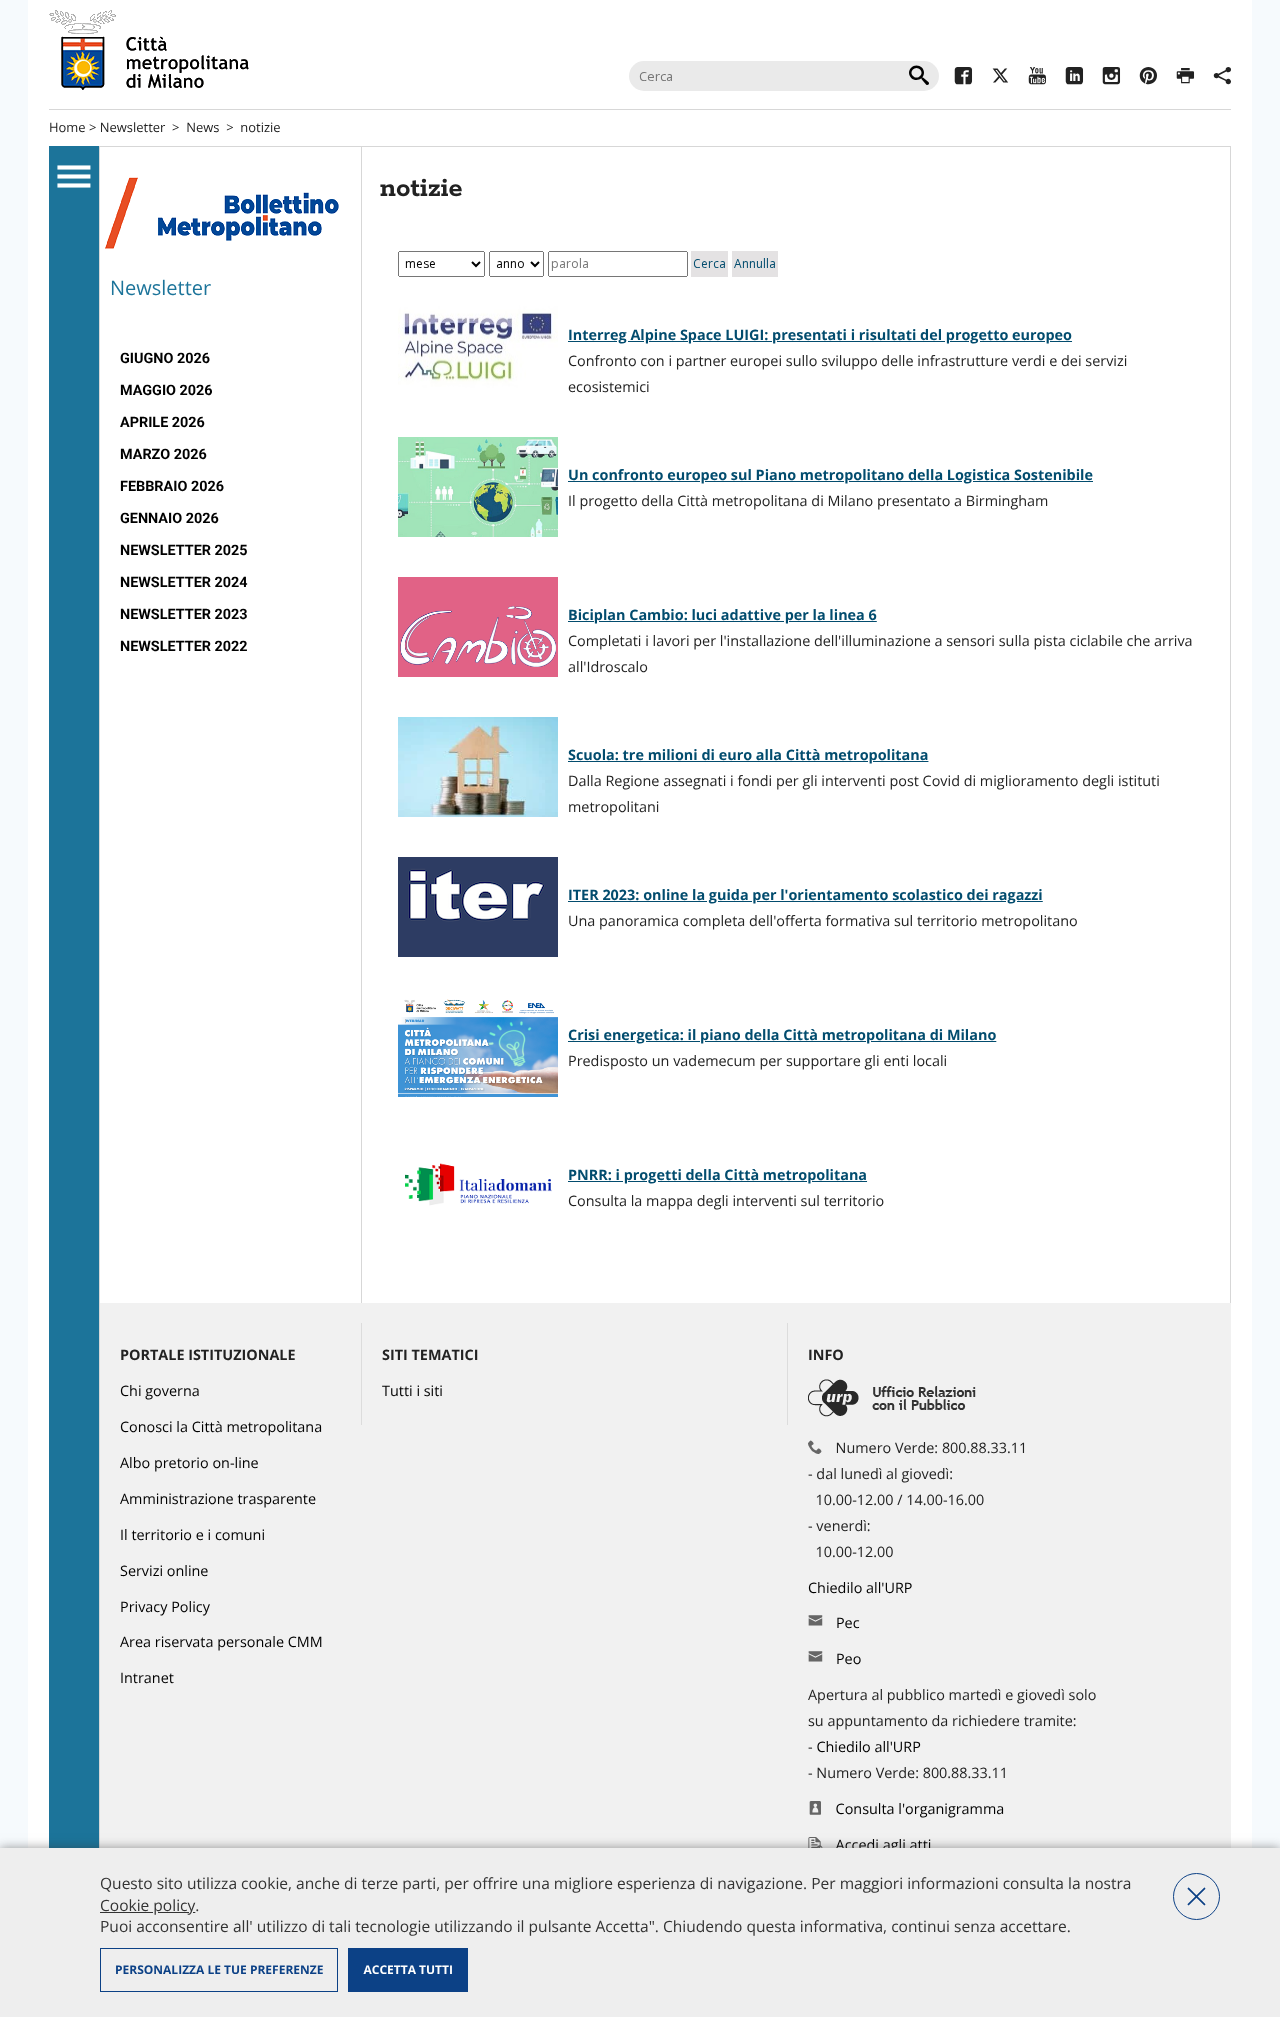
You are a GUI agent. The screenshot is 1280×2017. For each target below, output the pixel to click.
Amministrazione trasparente (218, 1499)
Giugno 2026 (165, 358)
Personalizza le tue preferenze (219, 1969)
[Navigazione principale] (74, 177)
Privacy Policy (165, 1607)
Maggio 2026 (166, 390)
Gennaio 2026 (169, 518)
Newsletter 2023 (184, 614)
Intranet (147, 1678)
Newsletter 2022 (184, 646)
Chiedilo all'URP (862, 1588)
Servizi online (164, 1571)
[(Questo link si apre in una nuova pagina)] (963, 78)
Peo (848, 1659)
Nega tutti (1196, 1896)
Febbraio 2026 (172, 486)
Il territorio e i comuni (192, 1535)
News (202, 127)
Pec (848, 1623)
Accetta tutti (407, 1969)
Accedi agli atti (884, 1845)
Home (67, 127)
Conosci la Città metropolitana (221, 1427)
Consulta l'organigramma (920, 1809)
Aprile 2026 (162, 422)
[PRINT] (1185, 78)
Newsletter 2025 (184, 550)
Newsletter (133, 127)
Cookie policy (147, 1905)
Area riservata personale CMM (221, 1642)
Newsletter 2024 (184, 582)
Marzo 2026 (163, 454)
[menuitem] (230, 359)
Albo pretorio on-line (189, 1463)
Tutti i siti (412, 1391)
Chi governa (160, 1391)
